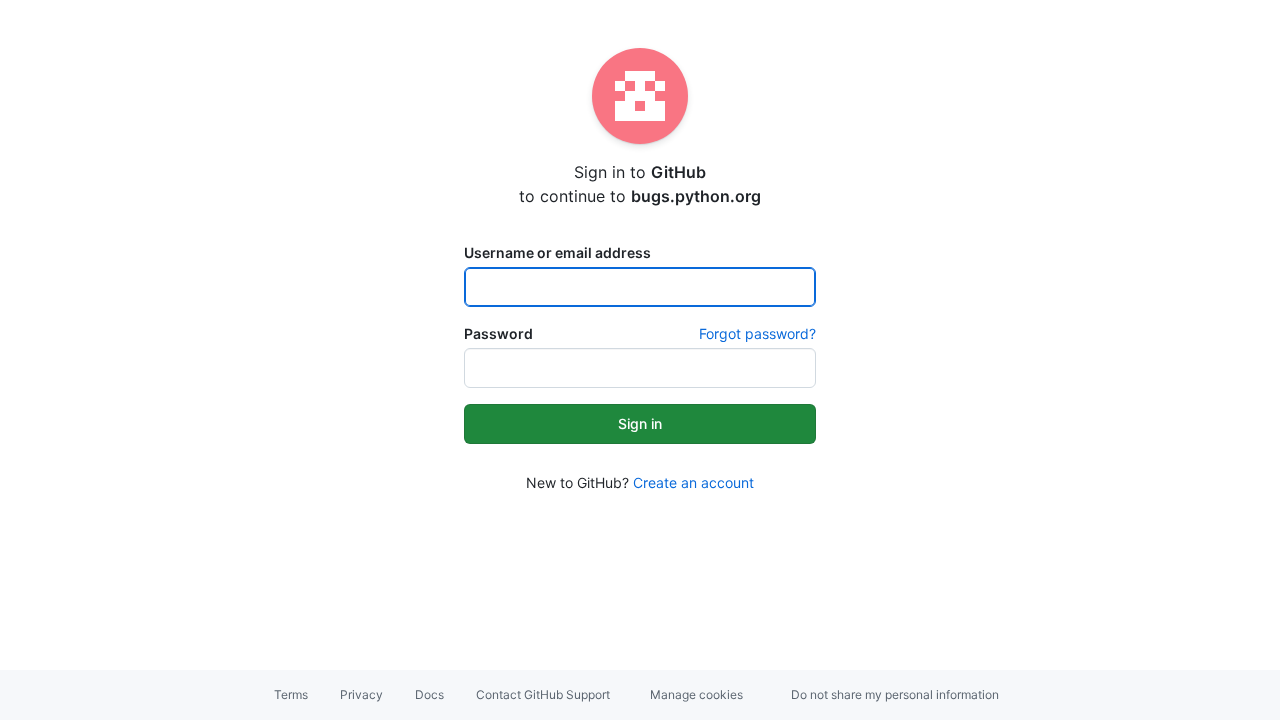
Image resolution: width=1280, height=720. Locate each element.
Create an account (693, 482)
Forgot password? (757, 333)
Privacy (361, 694)
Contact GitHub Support (543, 694)
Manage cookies (696, 694)
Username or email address (557, 252)
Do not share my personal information (895, 694)
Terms (291, 694)
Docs (429, 694)
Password (498, 333)
